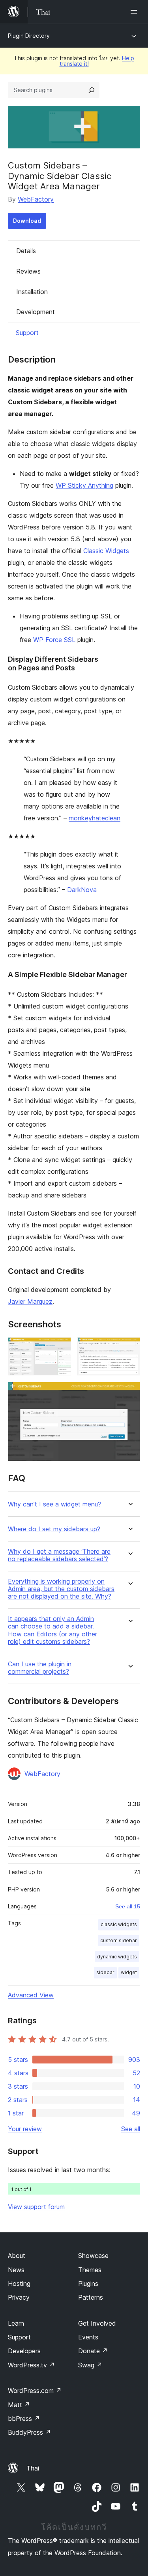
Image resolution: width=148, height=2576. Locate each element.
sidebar (105, 1972)
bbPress (24, 2419)
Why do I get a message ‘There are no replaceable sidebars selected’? (59, 1555)
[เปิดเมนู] (135, 12)
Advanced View (31, 1995)
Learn (16, 2323)
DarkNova (82, 890)
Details (26, 251)
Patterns (91, 2297)
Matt (19, 2405)
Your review (25, 2129)
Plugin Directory (29, 36)
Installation (32, 292)
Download (27, 221)
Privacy (19, 2297)
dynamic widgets (117, 1957)
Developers (24, 2351)
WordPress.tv (31, 2365)
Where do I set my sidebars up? (54, 1529)
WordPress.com (35, 2391)
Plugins (88, 2284)
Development (36, 312)
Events (88, 2337)
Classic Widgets (106, 551)
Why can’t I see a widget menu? (54, 1504)
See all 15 (128, 1906)
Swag (90, 2365)
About (17, 2256)
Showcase (93, 2256)
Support (27, 333)
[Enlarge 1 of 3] (60, 1348)
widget (129, 1972)
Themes (90, 2270)
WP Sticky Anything (84, 485)
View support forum (36, 2207)
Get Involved (97, 2323)
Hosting (19, 2284)
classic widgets (119, 1924)
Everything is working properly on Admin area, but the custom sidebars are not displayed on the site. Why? (61, 1589)
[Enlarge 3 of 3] (129, 1392)
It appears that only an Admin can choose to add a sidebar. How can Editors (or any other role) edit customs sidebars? (52, 1630)
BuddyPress (29, 2432)
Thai (33, 2468)
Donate (93, 2351)
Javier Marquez (30, 1301)
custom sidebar (119, 1940)
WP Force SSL (54, 640)
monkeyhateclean (95, 818)
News (16, 2270)
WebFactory (36, 199)
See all (131, 2129)
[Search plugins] (92, 90)
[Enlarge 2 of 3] (129, 1348)
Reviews (28, 271)
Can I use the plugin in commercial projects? (40, 1668)
